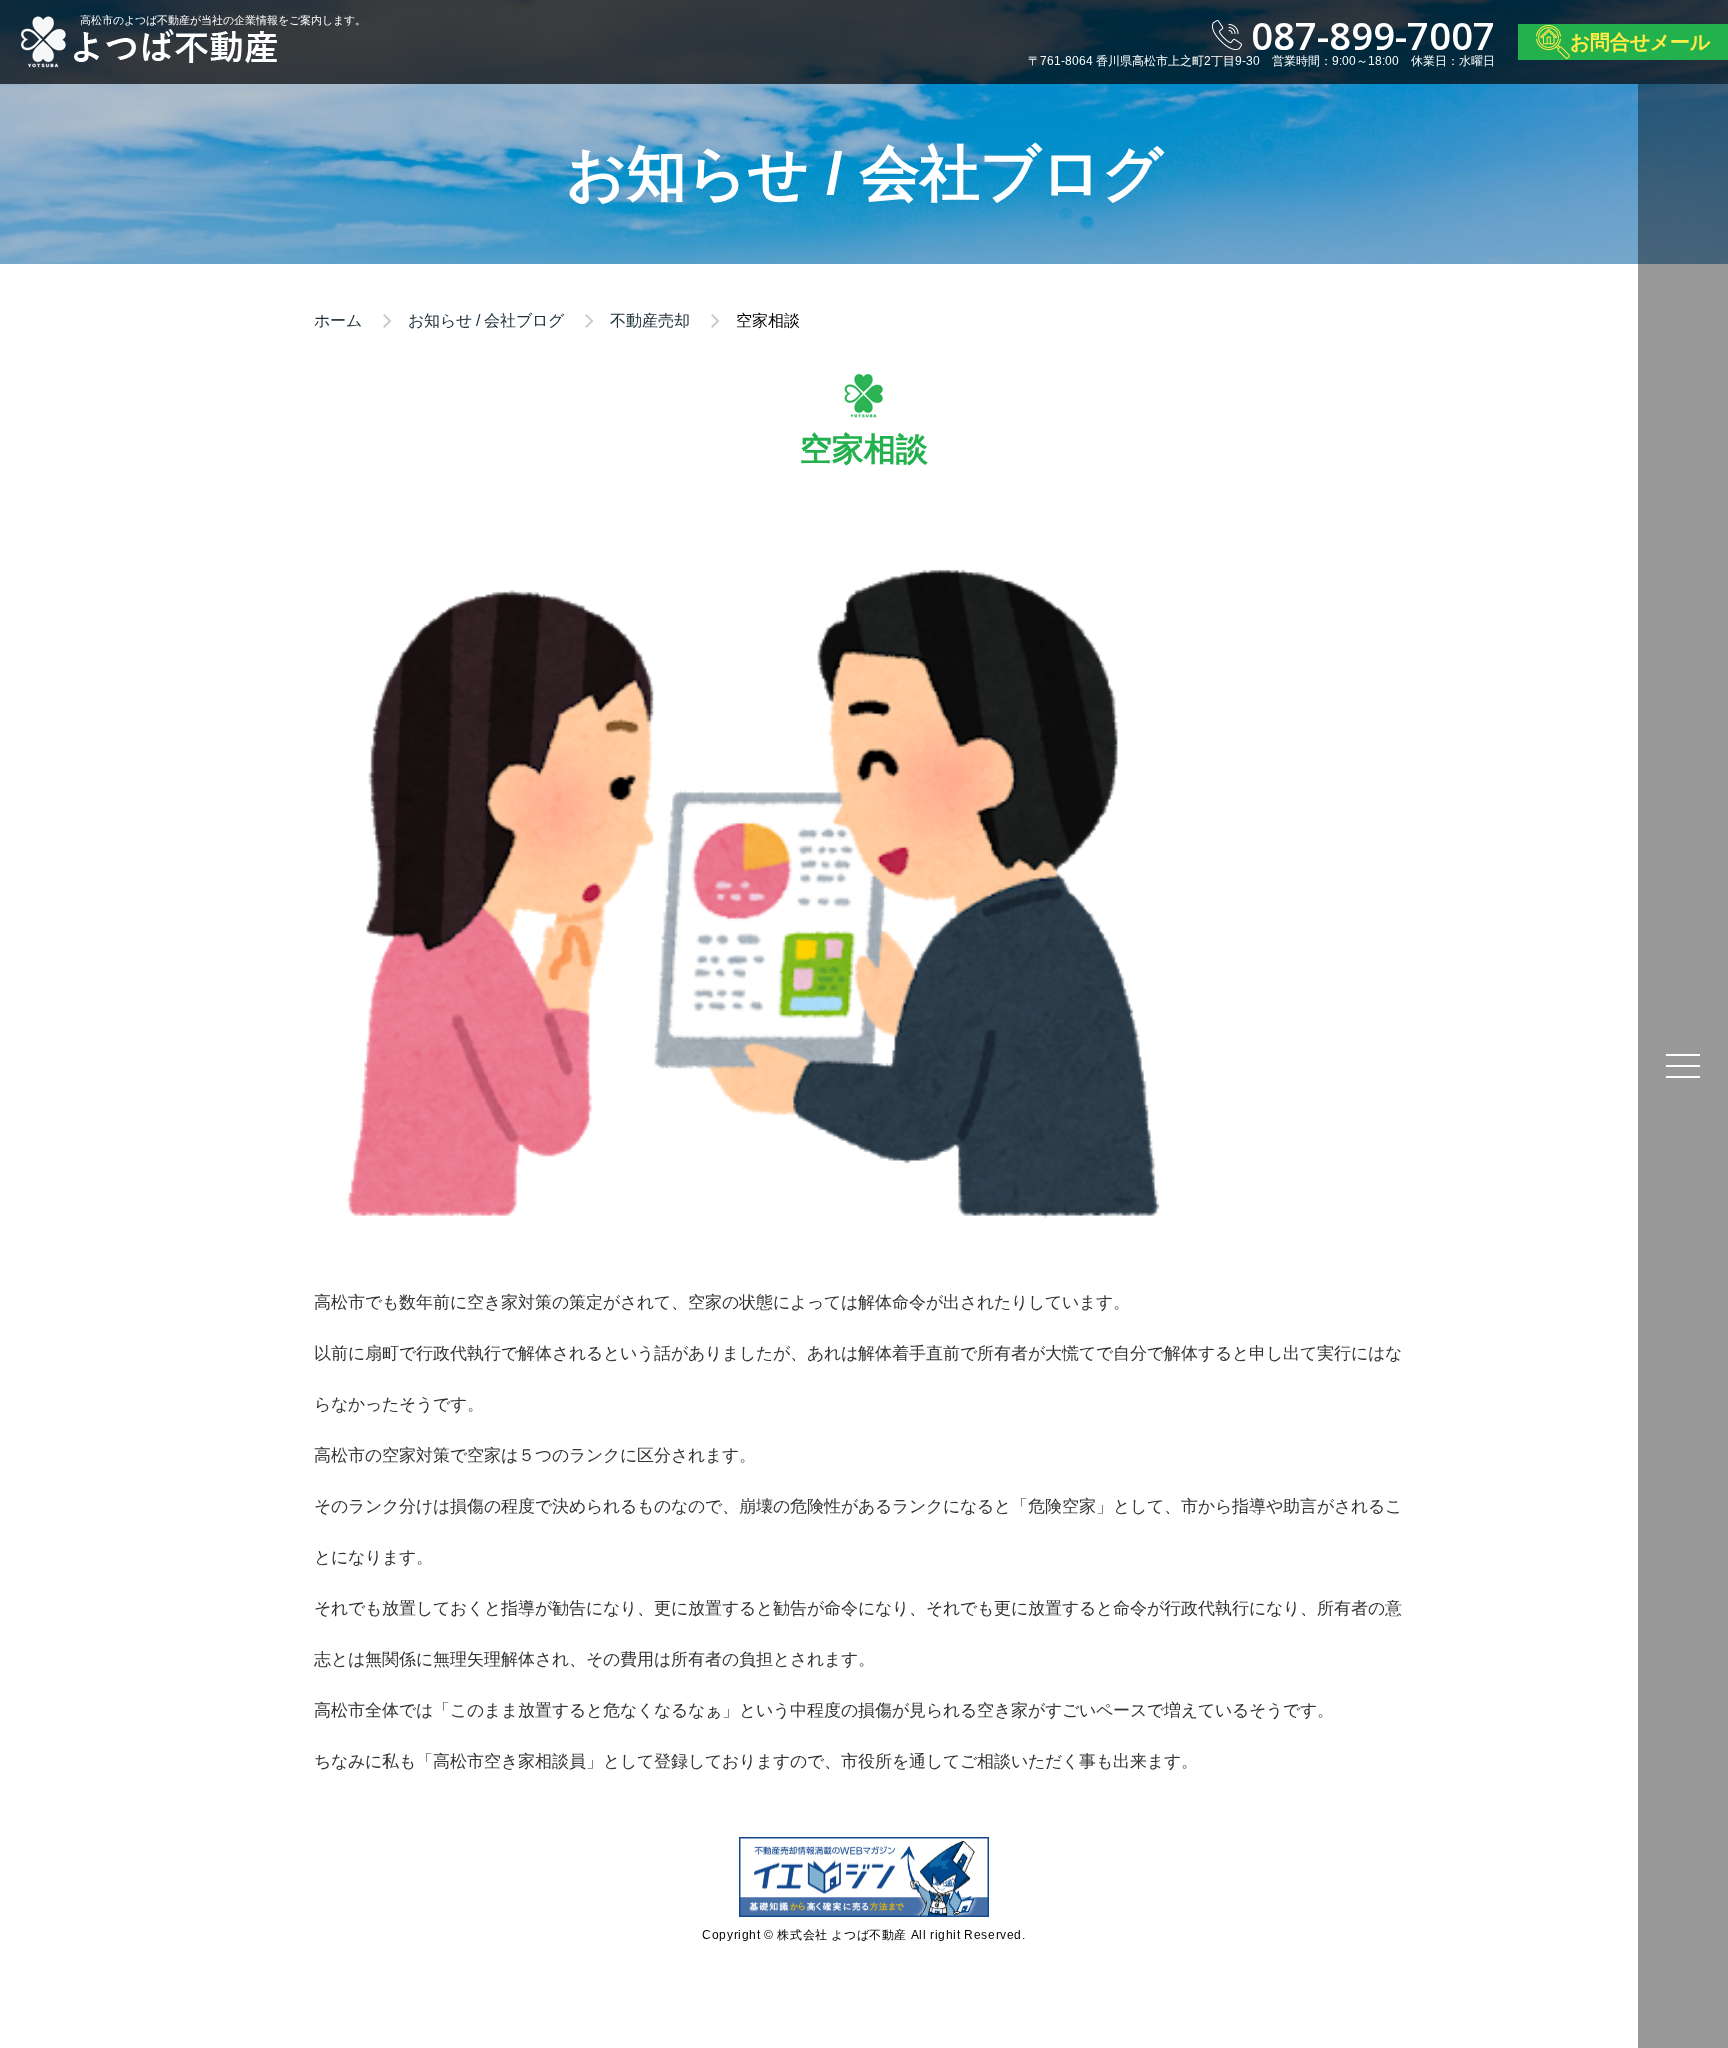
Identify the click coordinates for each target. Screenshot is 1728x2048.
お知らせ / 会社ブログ (486, 320)
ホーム (338, 320)
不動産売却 (650, 320)
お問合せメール (1640, 42)
